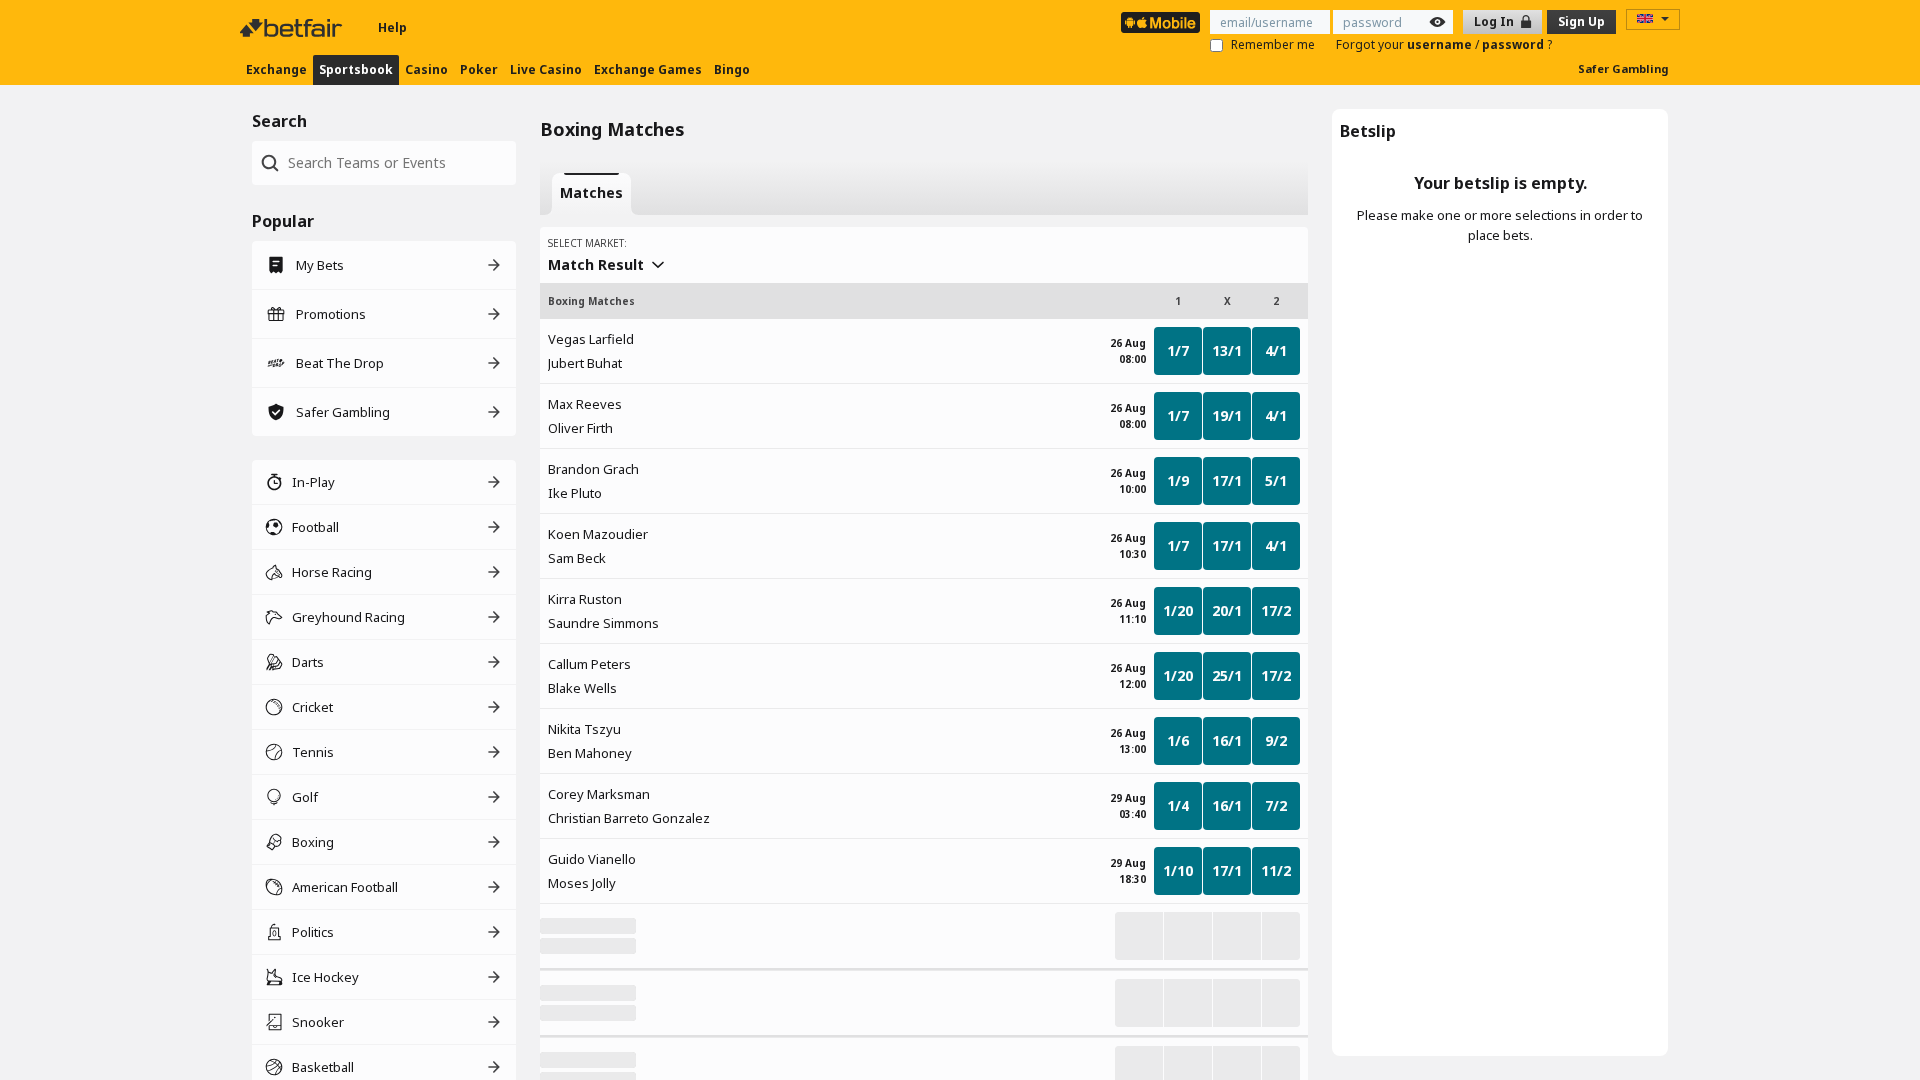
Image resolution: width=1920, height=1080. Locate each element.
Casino (426, 69)
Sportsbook (356, 69)
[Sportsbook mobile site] (1160, 22)
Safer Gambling (1623, 68)
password (1514, 44)
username (1441, 44)
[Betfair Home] (293, 28)
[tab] (591, 194)
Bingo (732, 69)
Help (392, 27)
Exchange (276, 69)
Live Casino (546, 69)
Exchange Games (648, 69)
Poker (479, 69)
